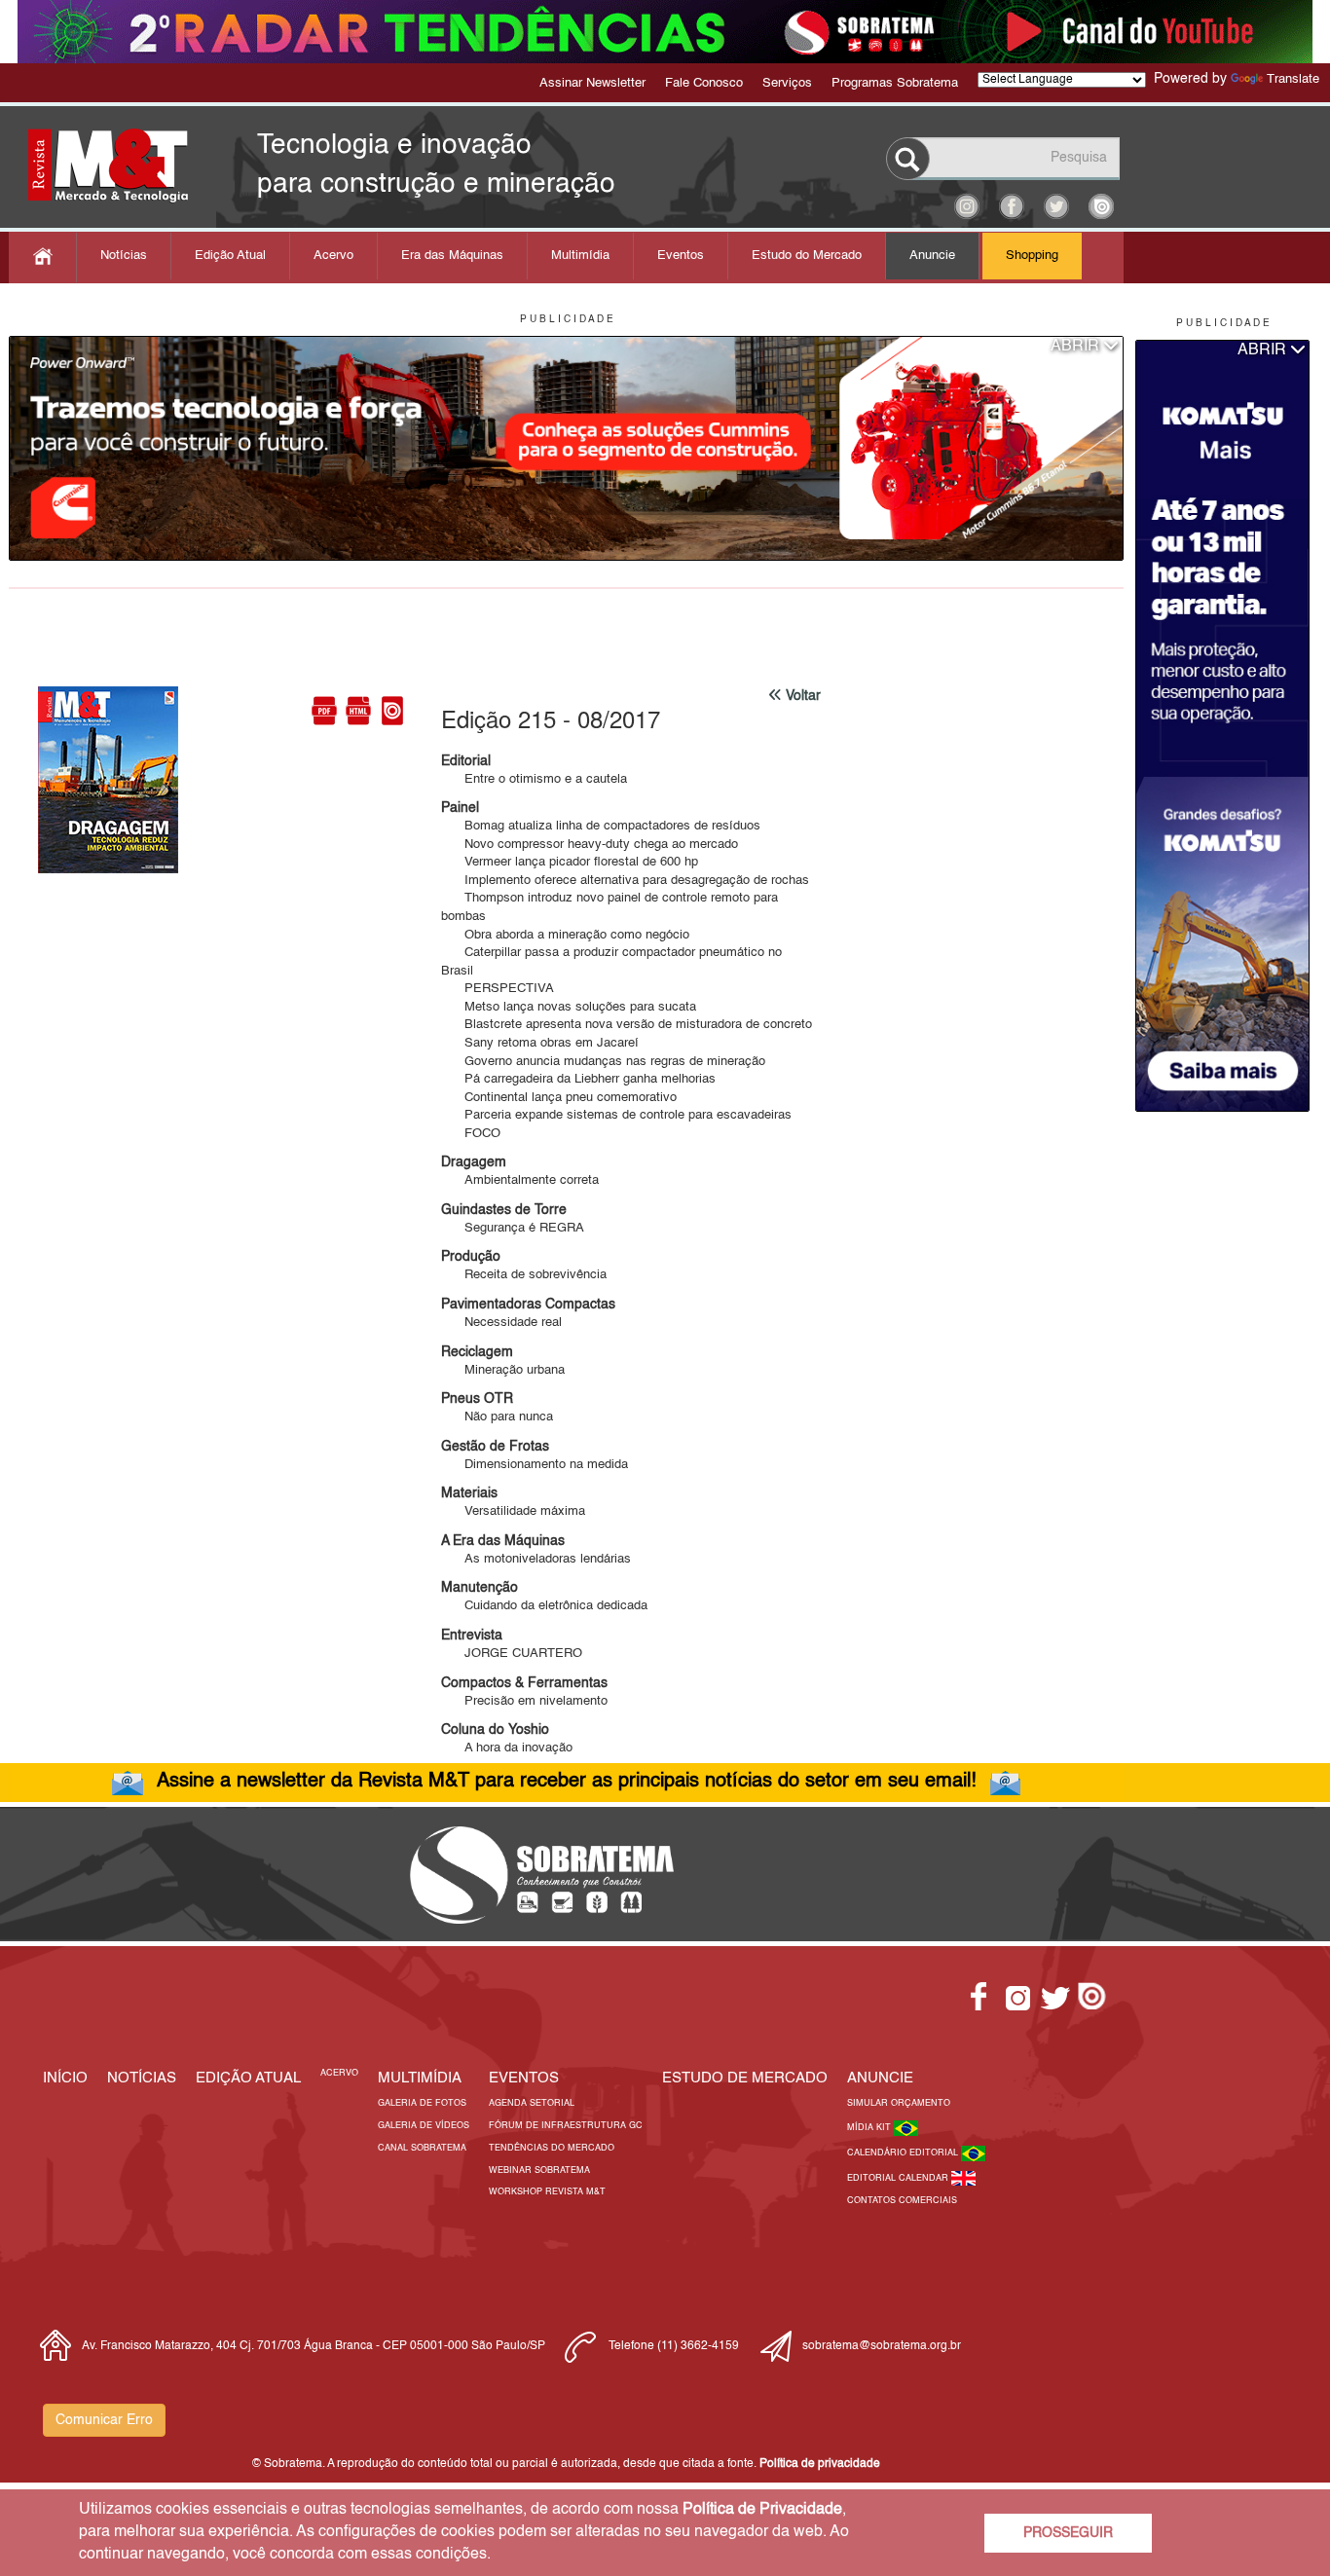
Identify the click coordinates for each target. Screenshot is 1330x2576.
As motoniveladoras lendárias (536, 1559)
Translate (1293, 79)
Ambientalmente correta (520, 1180)
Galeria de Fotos (422, 2103)
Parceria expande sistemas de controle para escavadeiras (616, 1115)
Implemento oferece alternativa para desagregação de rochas (625, 881)
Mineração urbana (503, 1370)
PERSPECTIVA (498, 989)
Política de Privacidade (762, 2510)
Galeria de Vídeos (424, 2126)
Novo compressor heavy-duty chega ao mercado (590, 845)
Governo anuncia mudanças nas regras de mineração (603, 1062)
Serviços (787, 83)
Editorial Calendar (899, 2178)
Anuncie (932, 256)
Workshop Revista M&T (547, 2192)
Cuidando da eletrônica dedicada (544, 1606)
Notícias (124, 256)
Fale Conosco (704, 83)
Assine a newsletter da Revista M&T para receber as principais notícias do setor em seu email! (567, 1782)
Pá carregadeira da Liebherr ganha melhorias (578, 1079)
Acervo (333, 256)
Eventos (681, 256)
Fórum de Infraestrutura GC (566, 2126)
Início (65, 2078)
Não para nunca (497, 1417)
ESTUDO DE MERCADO (745, 2078)
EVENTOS (524, 2078)
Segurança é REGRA (513, 1228)
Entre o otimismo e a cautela (534, 779)
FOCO (471, 1134)
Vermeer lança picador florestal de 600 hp (570, 862)
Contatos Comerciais (902, 2201)
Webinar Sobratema (539, 2171)
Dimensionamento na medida (535, 1465)
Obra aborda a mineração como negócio (565, 935)
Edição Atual (230, 256)
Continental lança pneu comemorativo (559, 1098)
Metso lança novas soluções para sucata (569, 1007)
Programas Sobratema (895, 83)
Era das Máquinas (452, 256)
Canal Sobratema (422, 2148)
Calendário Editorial (904, 2153)
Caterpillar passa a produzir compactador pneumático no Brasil (611, 962)
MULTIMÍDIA (420, 2078)
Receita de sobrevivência (524, 1275)
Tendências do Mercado (552, 2148)
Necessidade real (501, 1323)
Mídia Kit (870, 2128)
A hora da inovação (507, 1748)
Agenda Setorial (532, 2103)
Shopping (1032, 256)
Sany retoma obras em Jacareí (540, 1043)
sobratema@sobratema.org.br (882, 2346)
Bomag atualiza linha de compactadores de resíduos (601, 826)
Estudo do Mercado (807, 256)
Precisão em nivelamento (524, 1701)
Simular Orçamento (899, 2103)
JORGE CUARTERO (512, 1654)
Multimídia (580, 256)
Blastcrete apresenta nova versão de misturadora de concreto (627, 1025)
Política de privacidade (820, 2464)
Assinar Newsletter (592, 83)
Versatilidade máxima (513, 1511)
